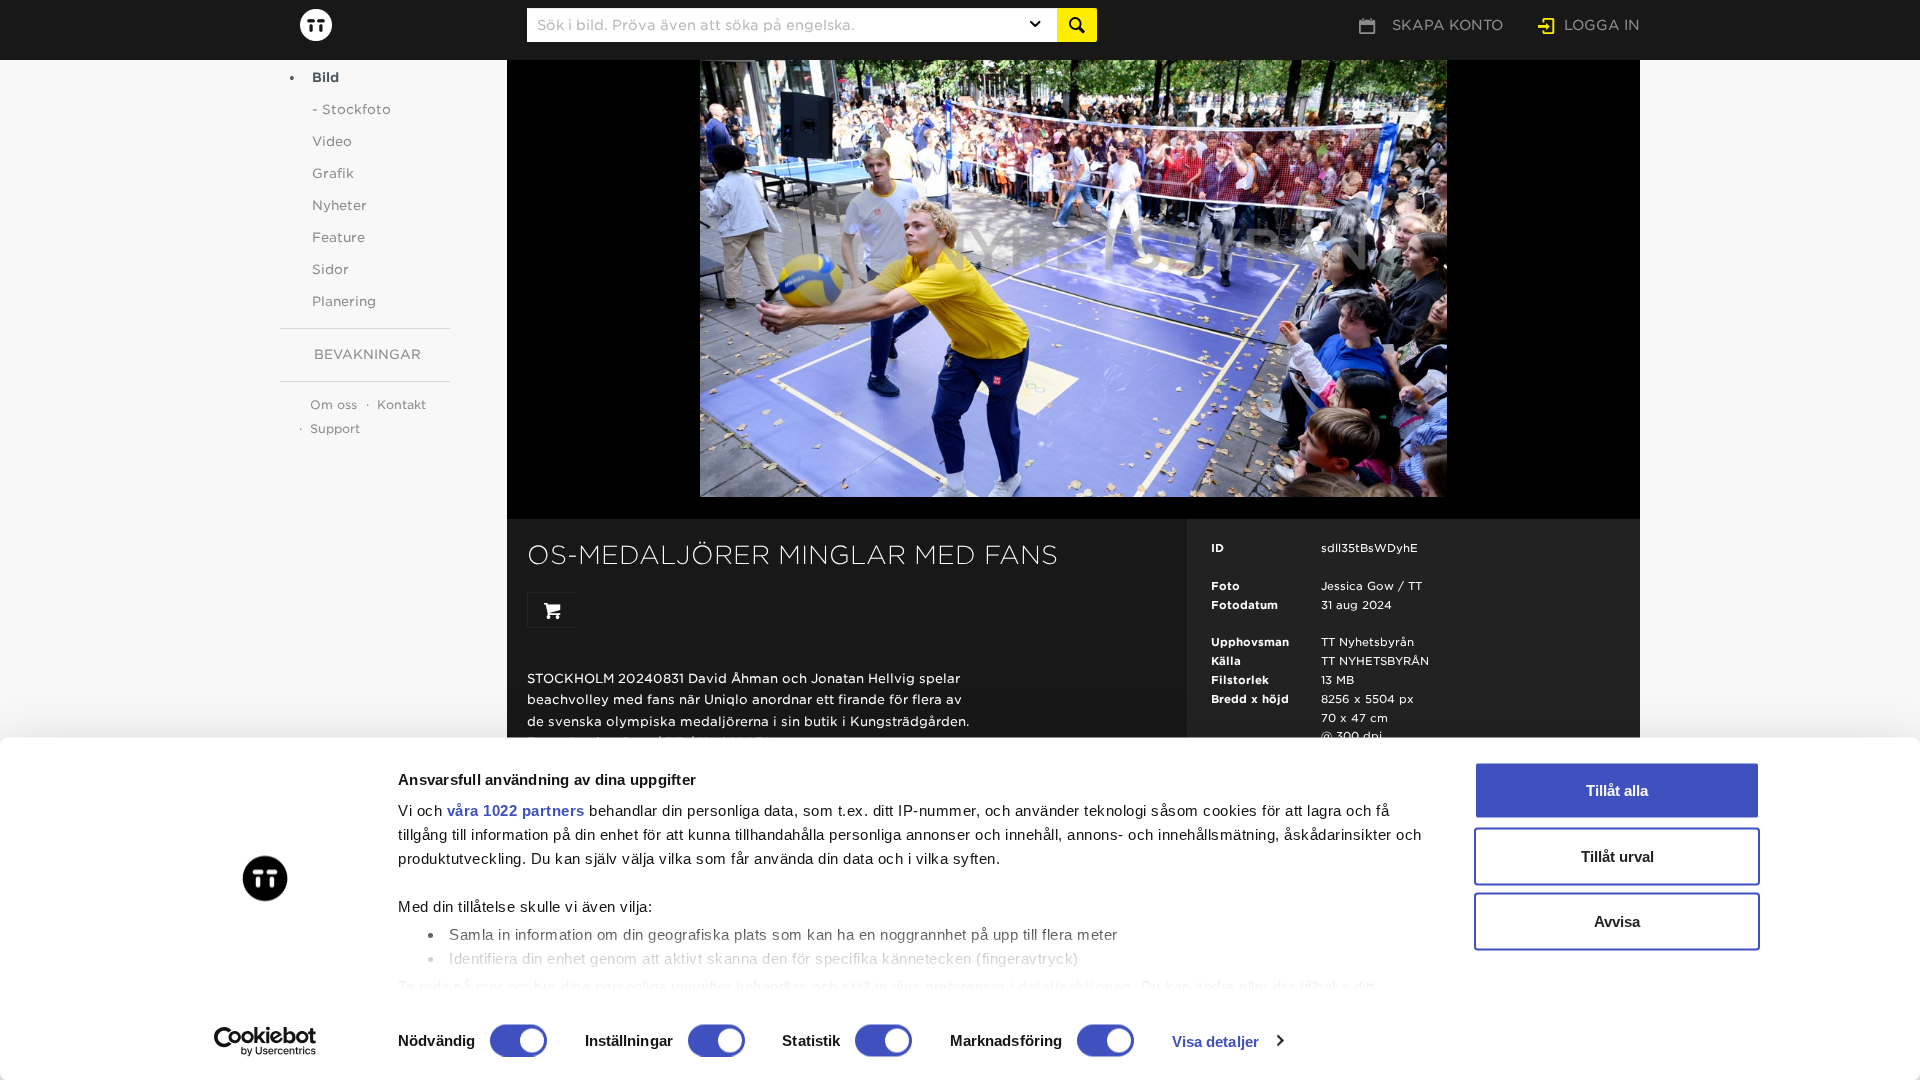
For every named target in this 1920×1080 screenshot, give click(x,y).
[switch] (716, 1040)
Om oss (333, 404)
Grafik (333, 173)
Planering (344, 301)
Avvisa (1617, 921)
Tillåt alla (1617, 790)
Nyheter (339, 205)
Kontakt (401, 404)
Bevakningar (367, 354)
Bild (325, 77)
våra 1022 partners (516, 810)
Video (332, 141)
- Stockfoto (351, 109)
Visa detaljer (1215, 1040)
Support (335, 428)
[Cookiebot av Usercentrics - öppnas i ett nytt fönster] (265, 1041)
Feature (338, 237)
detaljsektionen (1075, 985)
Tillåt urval (1617, 855)
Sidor (330, 269)
